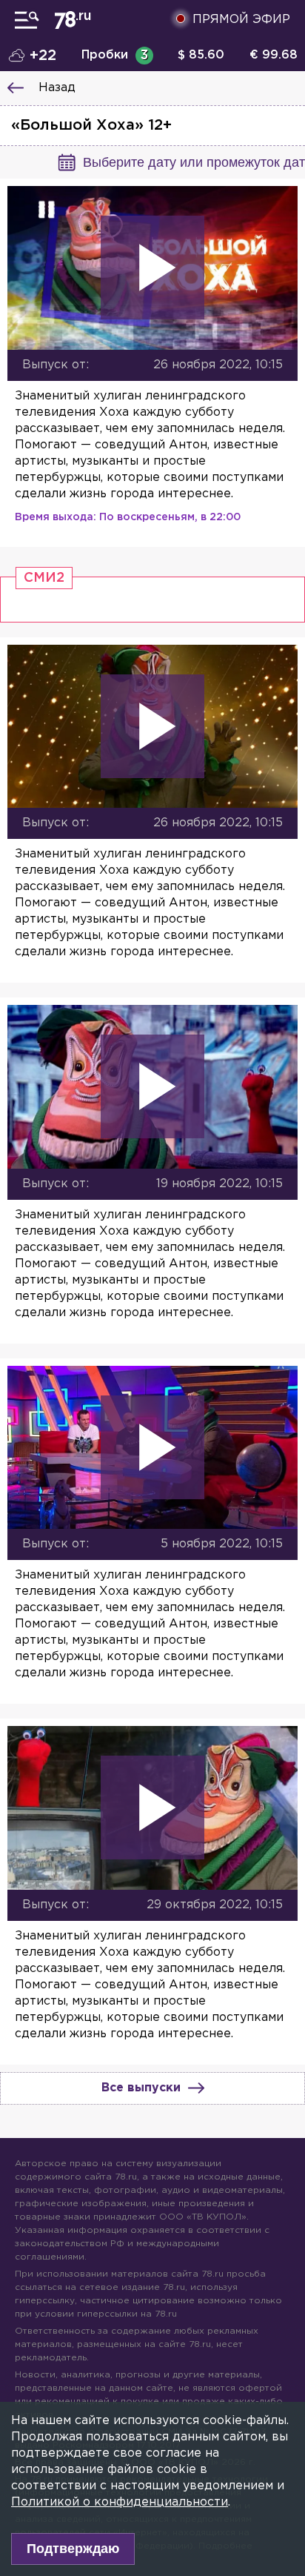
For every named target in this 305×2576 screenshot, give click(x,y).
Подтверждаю (73, 2549)
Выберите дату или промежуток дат (194, 162)
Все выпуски (141, 2088)
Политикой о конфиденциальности (120, 2502)
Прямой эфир (241, 20)
